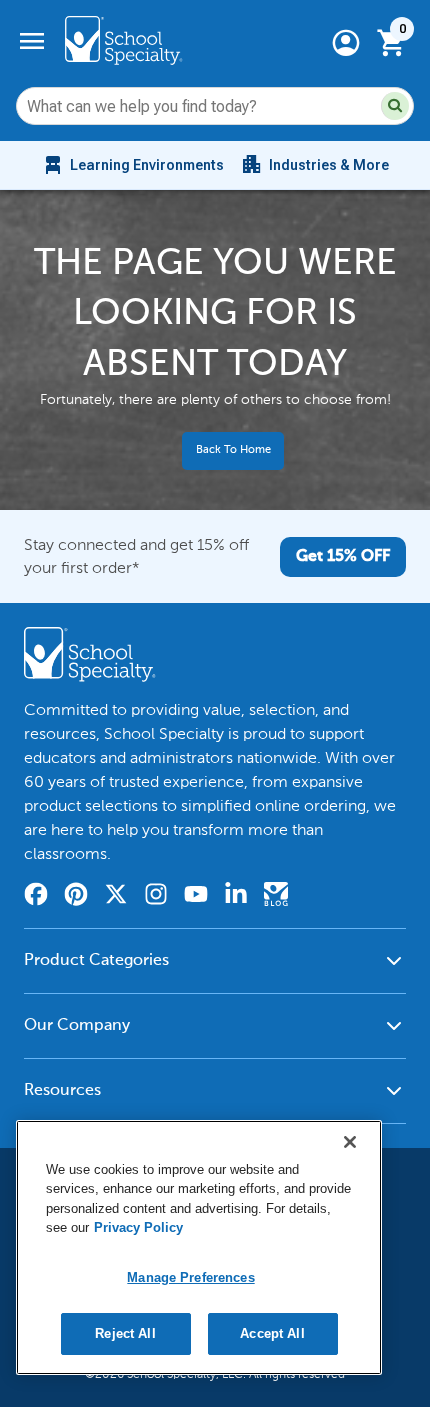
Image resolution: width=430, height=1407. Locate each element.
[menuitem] (132, 165)
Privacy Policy (138, 1227)
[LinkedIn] (236, 897)
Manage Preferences (190, 1277)
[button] (395, 106)
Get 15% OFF (343, 557)
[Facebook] (36, 897)
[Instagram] (156, 897)
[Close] (350, 1142)
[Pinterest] (76, 897)
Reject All (125, 1333)
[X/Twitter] (116, 897)
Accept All (272, 1333)
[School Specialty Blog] (276, 897)
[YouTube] (196, 896)
